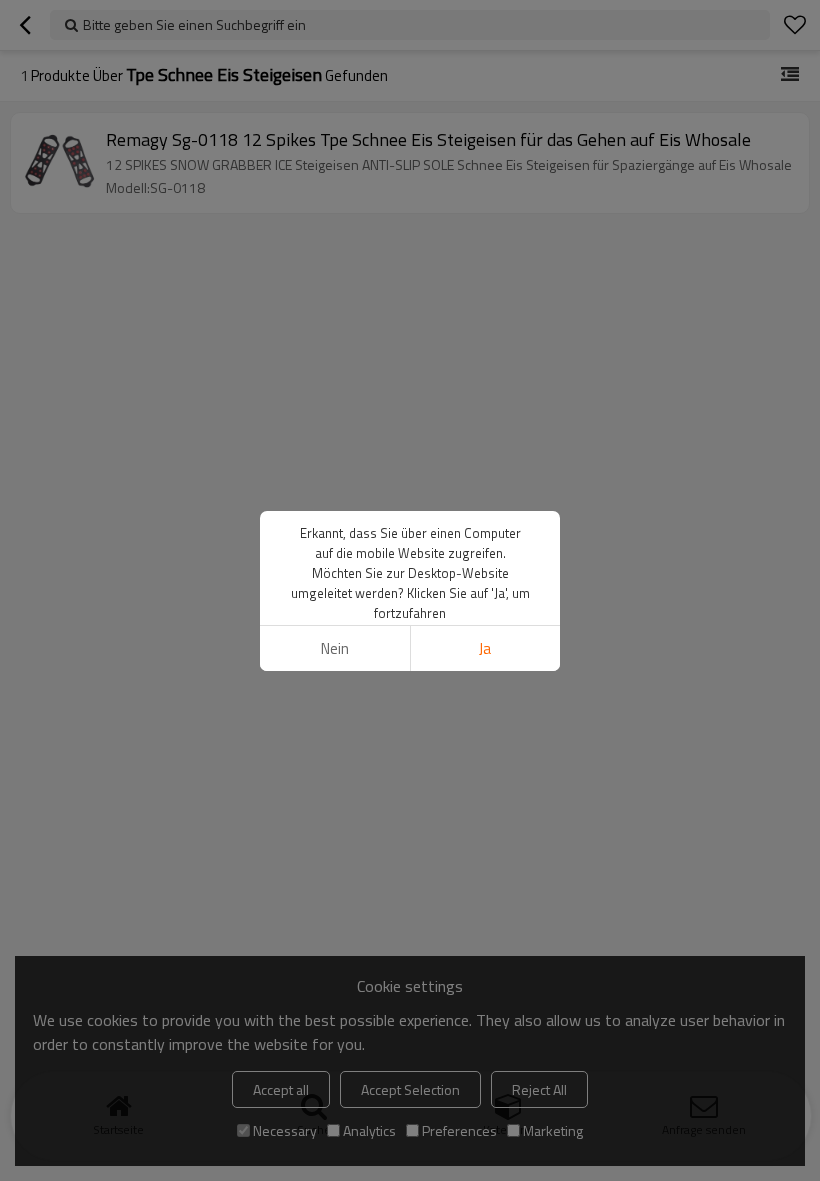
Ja (485, 648)
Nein (335, 648)
